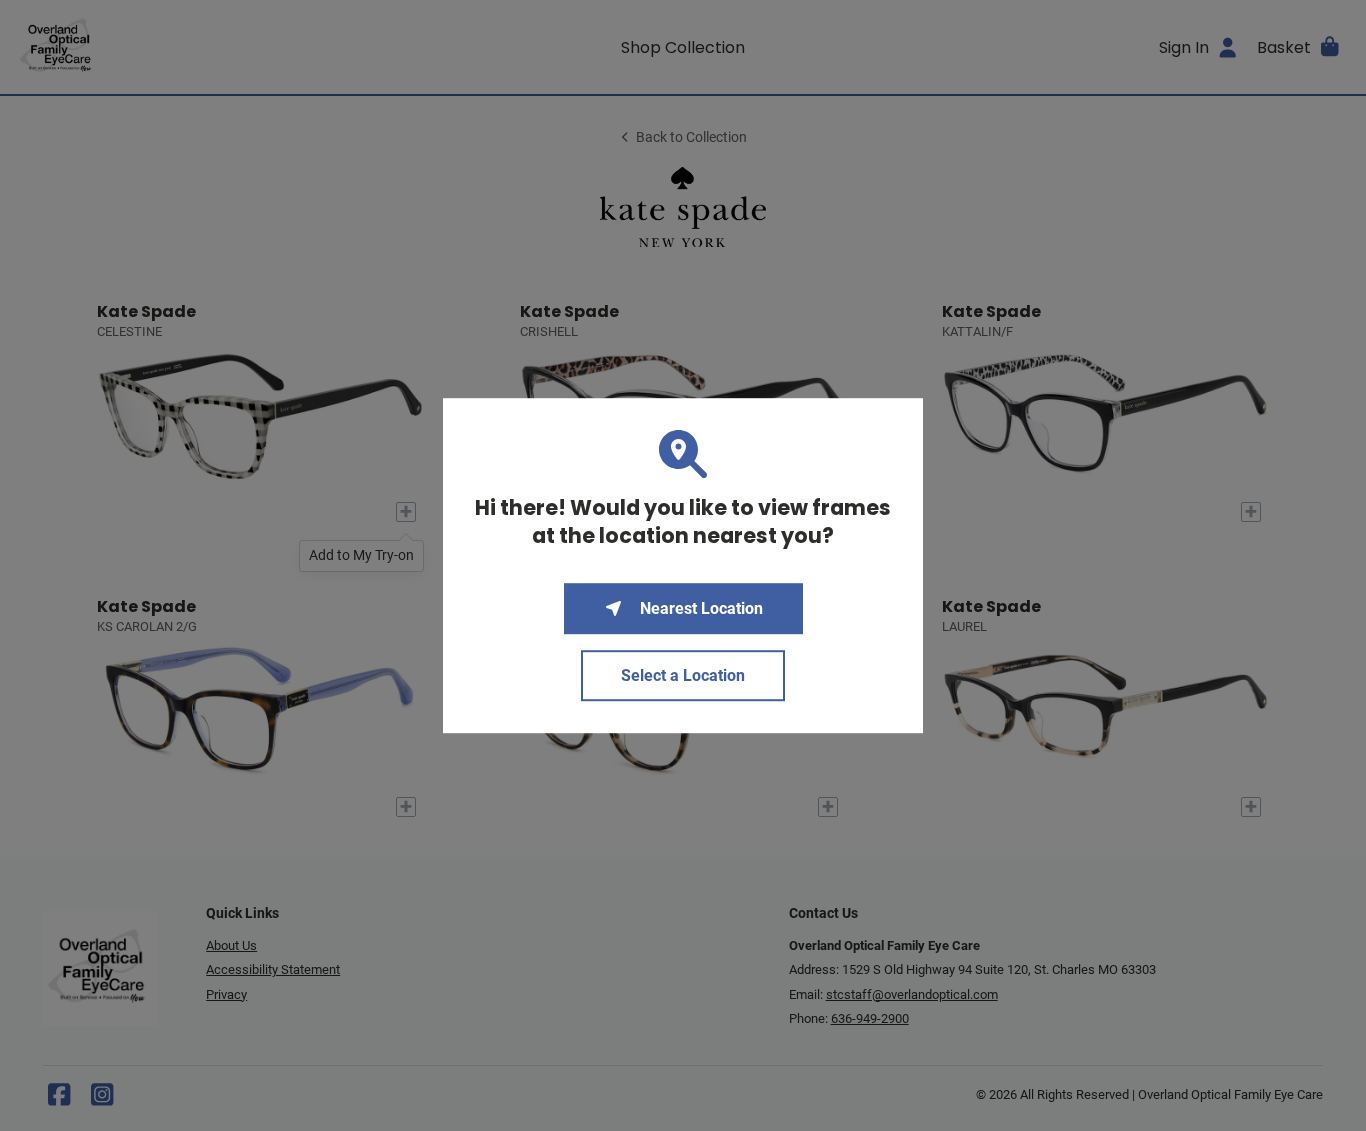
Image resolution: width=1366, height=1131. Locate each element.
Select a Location (683, 675)
